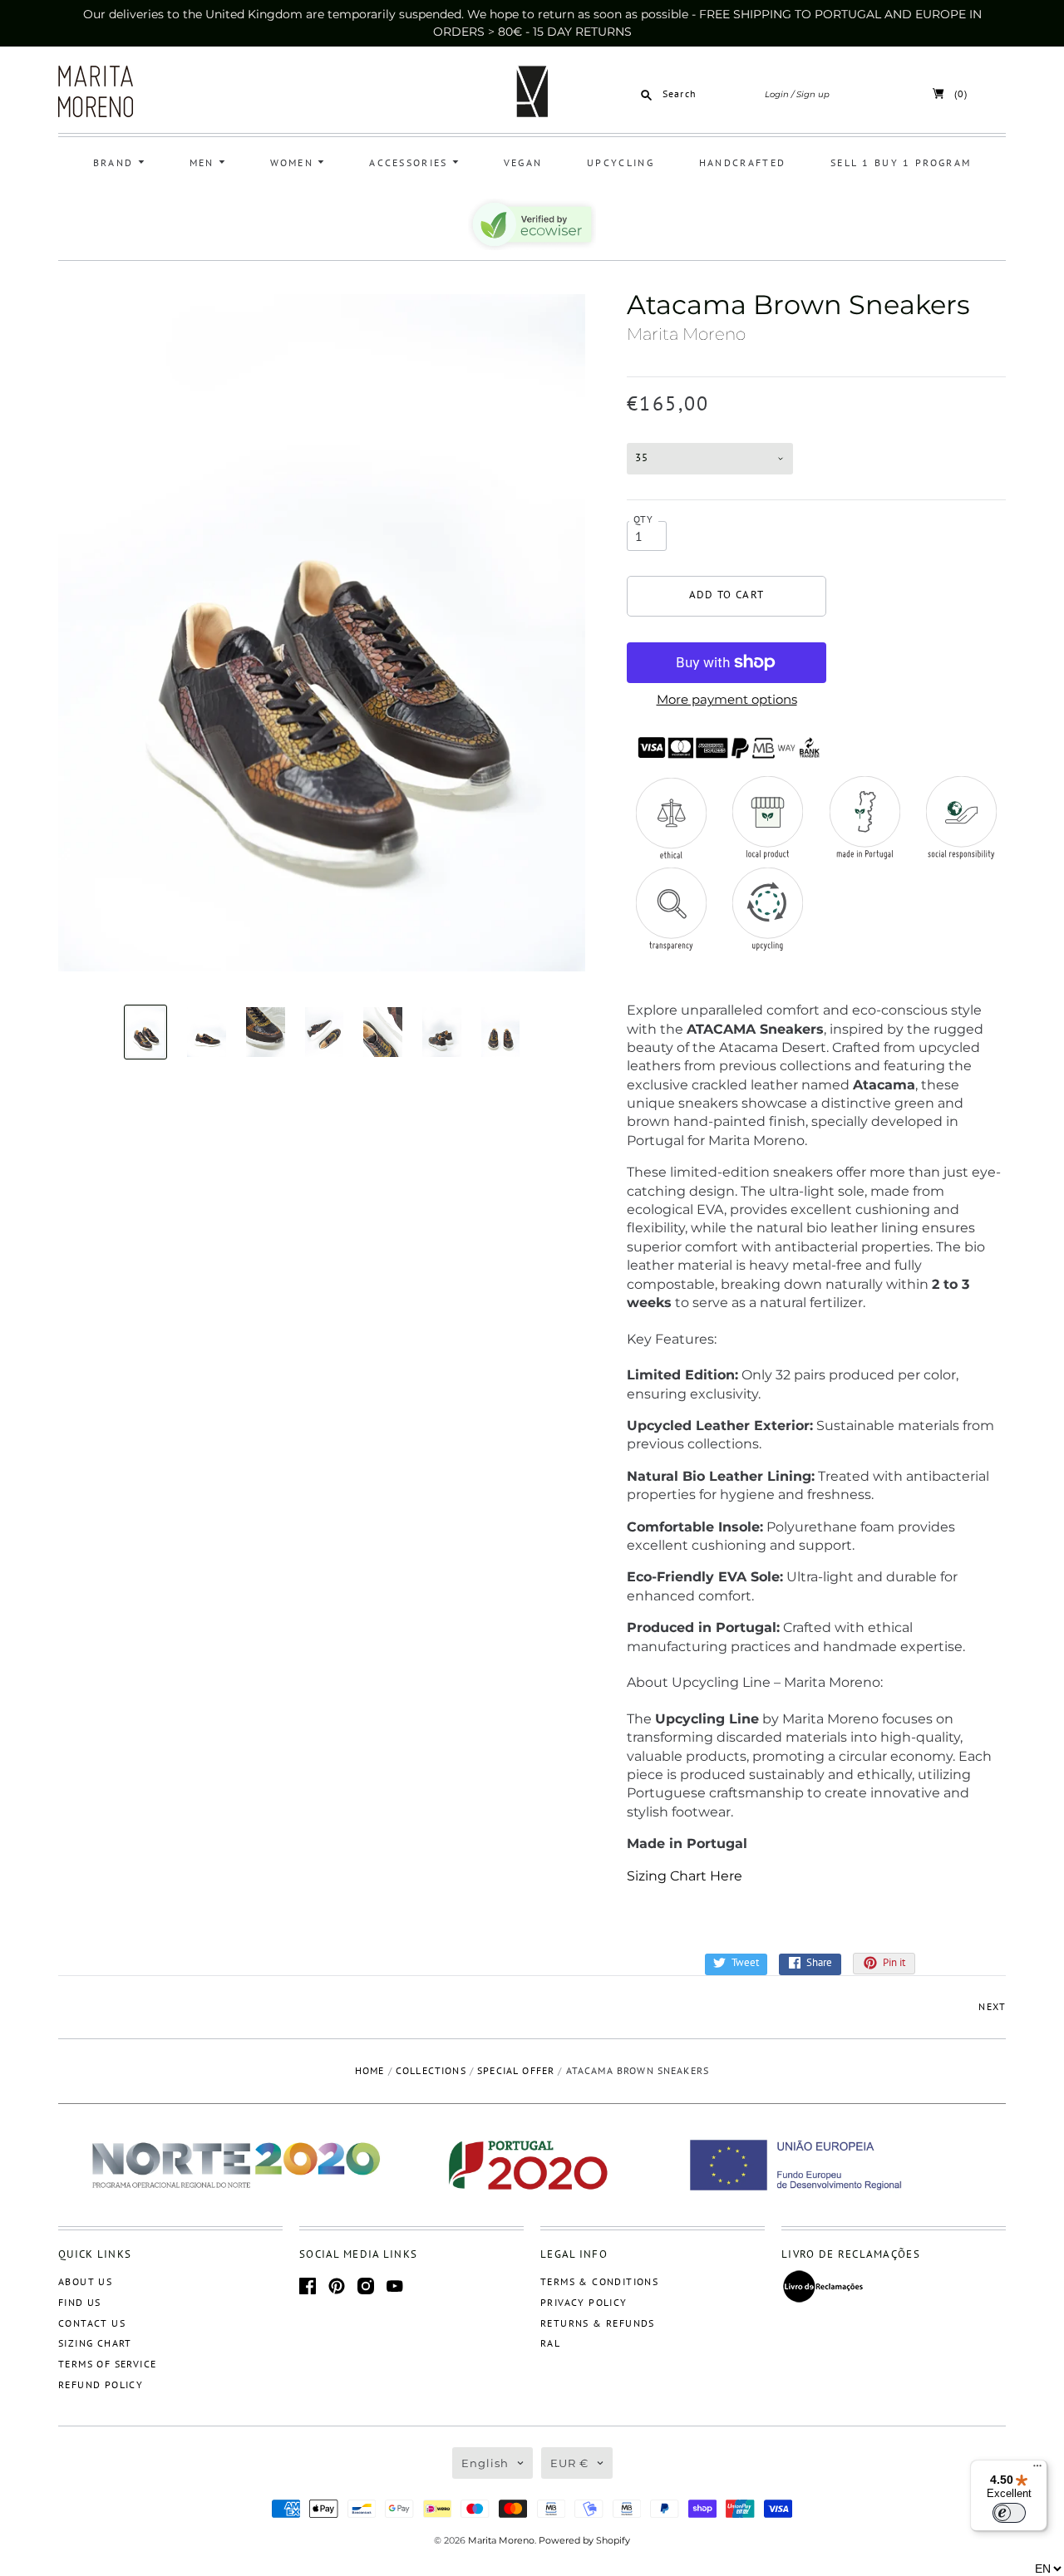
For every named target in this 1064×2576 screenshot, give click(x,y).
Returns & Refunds (598, 2323)
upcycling (621, 162)
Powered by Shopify (584, 2540)
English (485, 2463)
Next (992, 2006)
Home (370, 2070)
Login (777, 94)
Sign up (813, 94)
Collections (431, 2070)
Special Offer (516, 2070)
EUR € (569, 2463)
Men (204, 162)
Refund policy (101, 2384)
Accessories (411, 162)
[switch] (1009, 2513)
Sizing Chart (95, 2343)
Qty (644, 519)
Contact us (92, 2323)
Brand (116, 162)
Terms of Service (107, 2364)
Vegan (523, 162)
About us (85, 2281)
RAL (550, 2343)
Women (294, 162)
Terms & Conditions (599, 2281)
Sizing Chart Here (685, 1876)
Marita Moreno (686, 334)
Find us (80, 2302)
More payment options (727, 699)
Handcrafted (742, 162)
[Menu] (1037, 2470)
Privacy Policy (584, 2302)
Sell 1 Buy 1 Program (901, 162)
